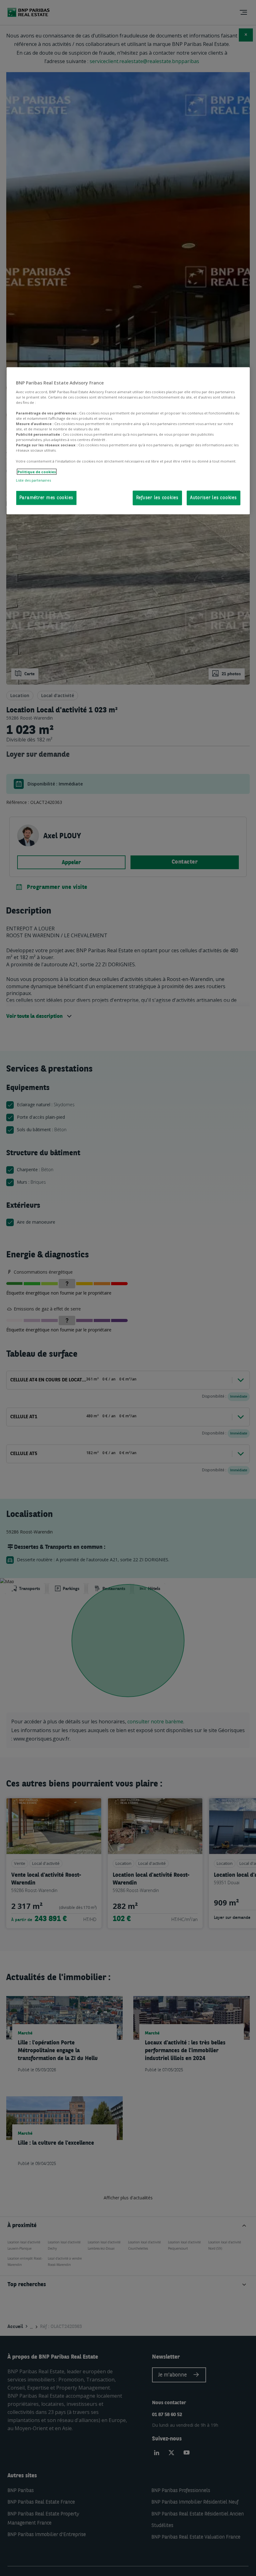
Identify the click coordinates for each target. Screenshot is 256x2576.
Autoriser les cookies (214, 498)
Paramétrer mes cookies (47, 498)
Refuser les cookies (157, 498)
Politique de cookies (37, 472)
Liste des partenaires (33, 480)
